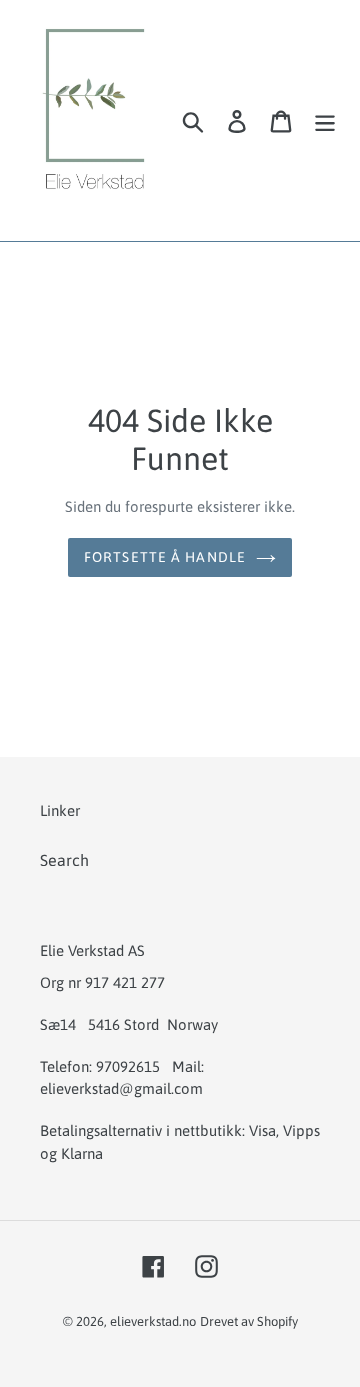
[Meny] (325, 120)
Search (64, 860)
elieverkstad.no (153, 1321)
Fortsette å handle (165, 557)
